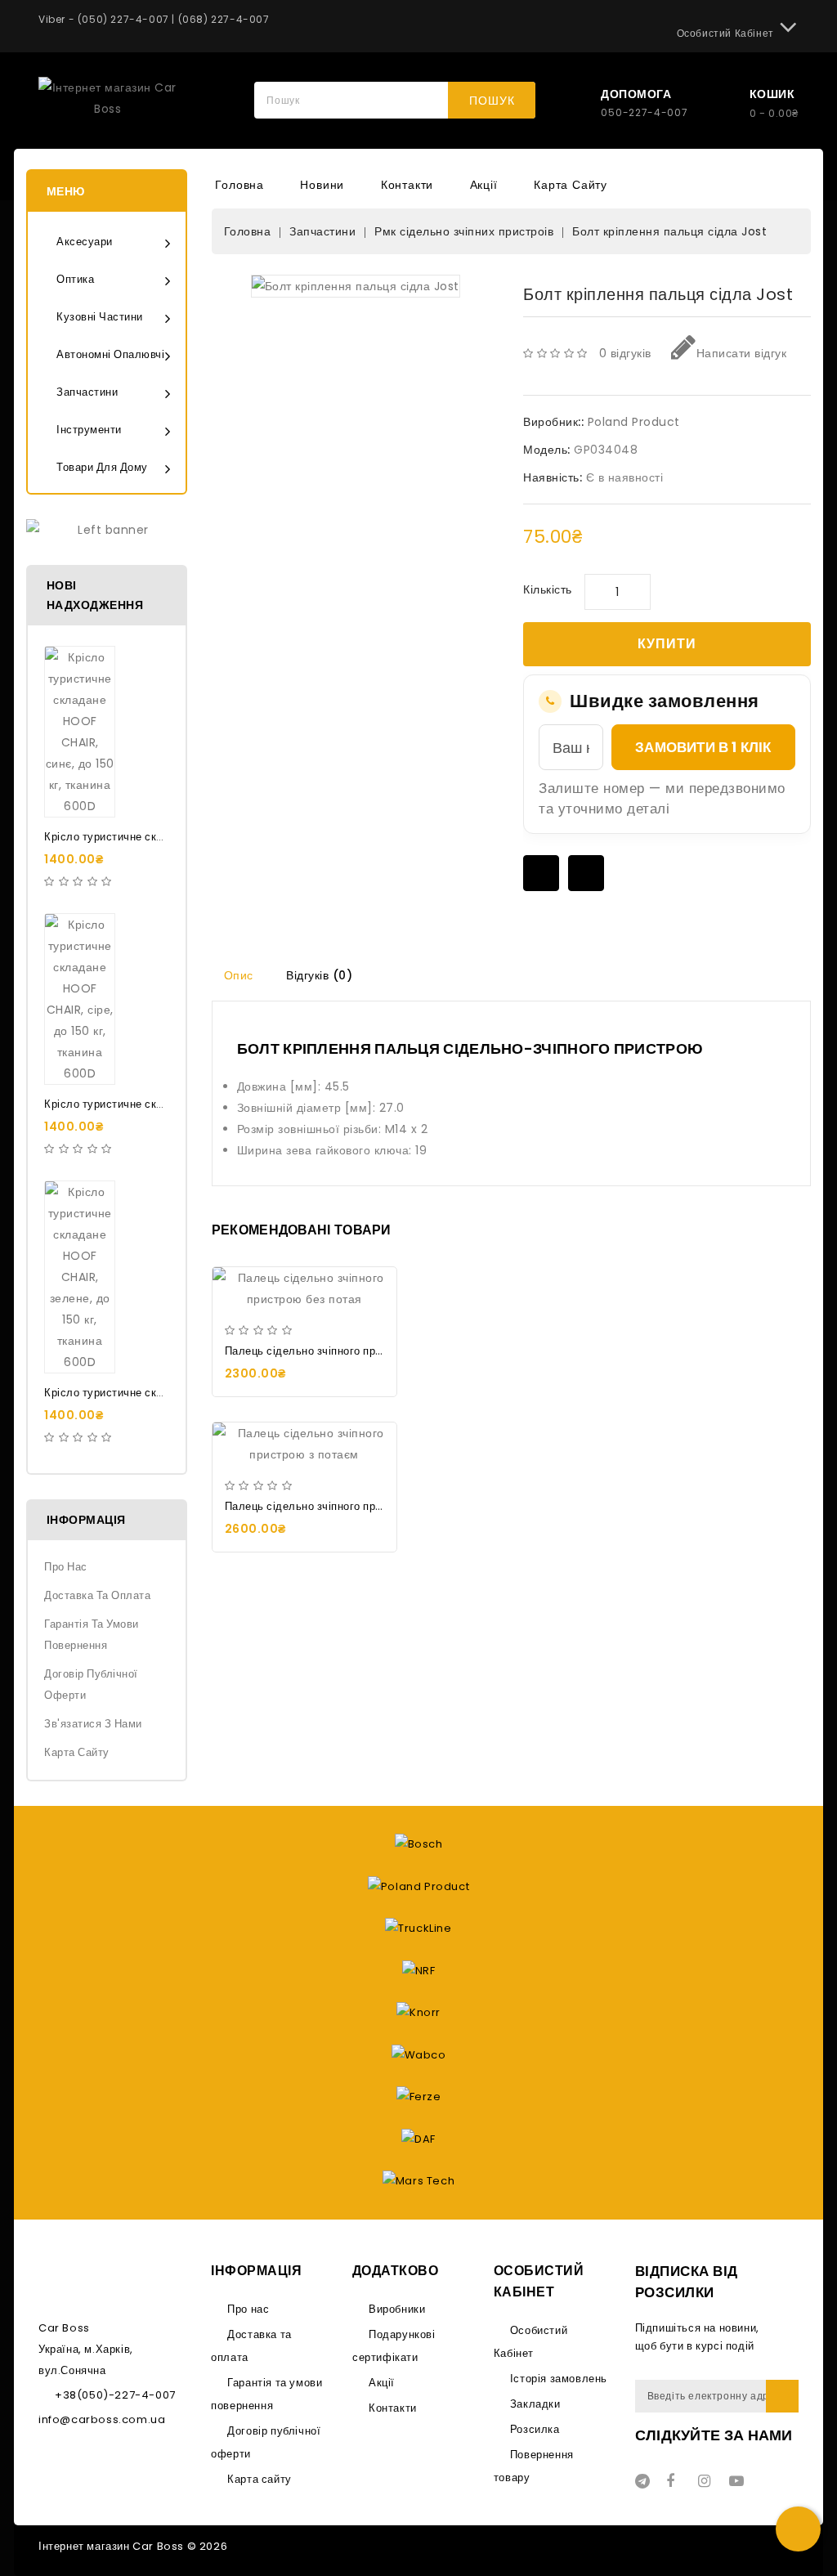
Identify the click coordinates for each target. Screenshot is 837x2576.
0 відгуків (625, 353)
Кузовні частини (100, 317)
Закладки (535, 2404)
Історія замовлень (559, 2379)
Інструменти (89, 430)
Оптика (75, 279)
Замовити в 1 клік (703, 747)
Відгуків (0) (319, 975)
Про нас (66, 1567)
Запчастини (87, 392)
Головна (239, 185)
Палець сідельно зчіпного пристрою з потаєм (344, 1506)
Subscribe (782, 2396)
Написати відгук (741, 353)
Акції (484, 185)
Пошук (492, 101)
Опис (239, 975)
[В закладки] (541, 873)
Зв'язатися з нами (93, 1724)
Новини (322, 185)
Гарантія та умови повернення (92, 1635)
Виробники (397, 2309)
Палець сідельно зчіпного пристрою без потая (346, 1351)
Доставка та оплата (97, 1595)
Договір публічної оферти (91, 1684)
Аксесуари (85, 242)
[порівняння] (586, 873)
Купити (667, 644)
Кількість (548, 589)
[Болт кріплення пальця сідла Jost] (356, 286)
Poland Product (634, 422)
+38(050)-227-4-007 (115, 2395)
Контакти (407, 185)
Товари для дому (102, 467)
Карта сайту (571, 185)
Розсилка (535, 2429)
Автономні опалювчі (110, 354)
